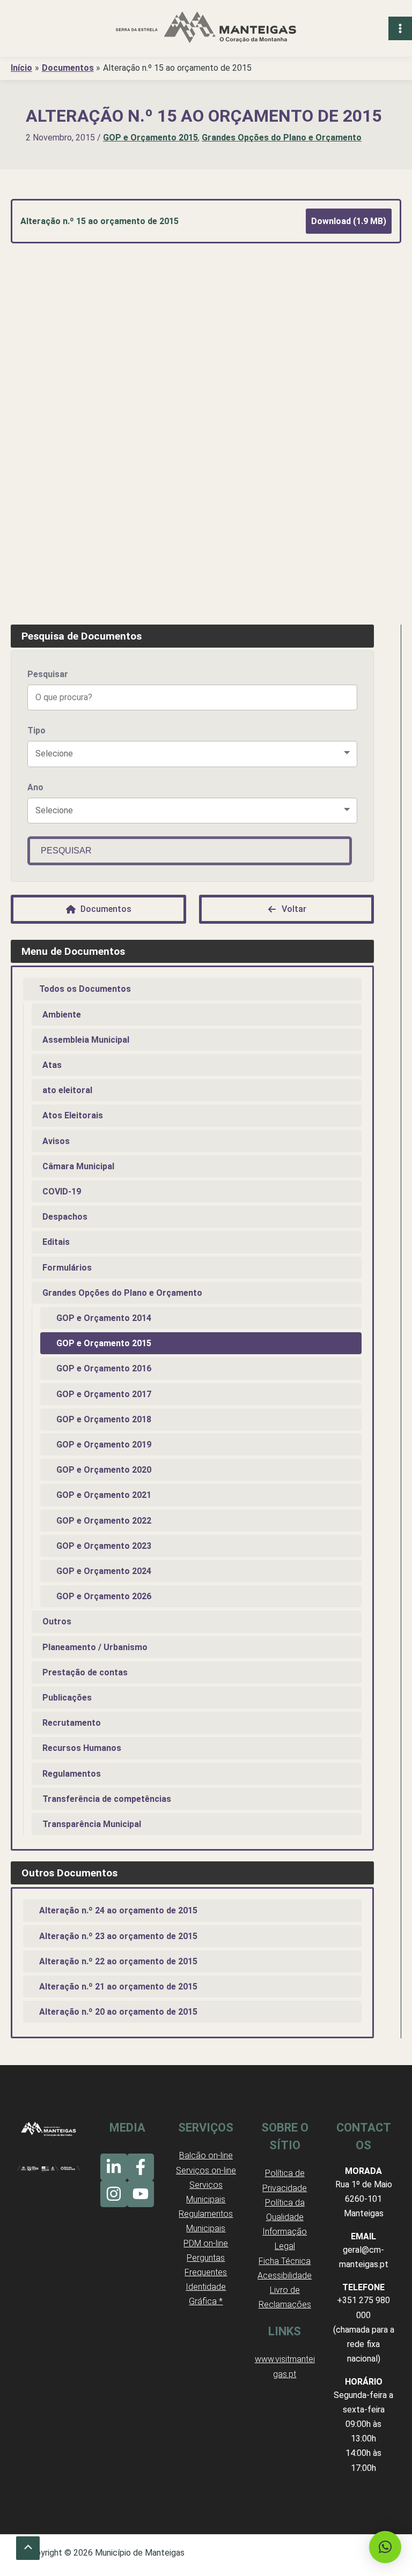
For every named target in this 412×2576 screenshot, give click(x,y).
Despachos (65, 1217)
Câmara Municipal (78, 1166)
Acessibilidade (285, 2276)
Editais (56, 1242)
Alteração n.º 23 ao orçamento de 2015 (118, 1936)
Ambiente (62, 1015)
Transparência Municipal (92, 1824)
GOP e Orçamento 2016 (104, 1368)
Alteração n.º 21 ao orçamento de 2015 (118, 1987)
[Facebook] (141, 2167)
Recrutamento (72, 1723)
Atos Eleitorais (73, 1115)
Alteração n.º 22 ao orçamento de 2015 (118, 1961)
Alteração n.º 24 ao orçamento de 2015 (118, 1910)
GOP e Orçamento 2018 (104, 1419)
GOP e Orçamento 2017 (104, 1394)
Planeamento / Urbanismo (95, 1647)
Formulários (67, 1268)
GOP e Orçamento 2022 (104, 1521)
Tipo (36, 730)
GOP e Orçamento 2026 (104, 1596)
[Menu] (400, 28)
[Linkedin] (114, 2167)
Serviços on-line (206, 2170)
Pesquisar (48, 674)
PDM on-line (206, 2243)
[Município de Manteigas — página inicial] (206, 28)
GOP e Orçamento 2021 (104, 1495)
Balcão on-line (206, 2155)
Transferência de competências (107, 1799)
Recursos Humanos (82, 1748)
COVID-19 (62, 1192)
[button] (385, 2547)
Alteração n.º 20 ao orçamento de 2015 (118, 2012)
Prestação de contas (85, 1672)
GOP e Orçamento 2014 (104, 1318)
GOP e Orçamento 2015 (150, 138)
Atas (52, 1065)
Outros (57, 1621)
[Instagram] (114, 2194)
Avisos (56, 1141)
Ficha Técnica (285, 2261)
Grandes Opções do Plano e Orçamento (282, 138)
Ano (35, 787)
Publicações (67, 1698)
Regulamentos (72, 1774)
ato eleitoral (67, 1090)
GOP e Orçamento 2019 (104, 1445)
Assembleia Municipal (86, 1040)
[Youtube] (141, 2194)
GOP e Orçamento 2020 (104, 1470)
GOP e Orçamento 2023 (104, 1546)
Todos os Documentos (85, 989)
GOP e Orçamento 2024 (104, 1571)
